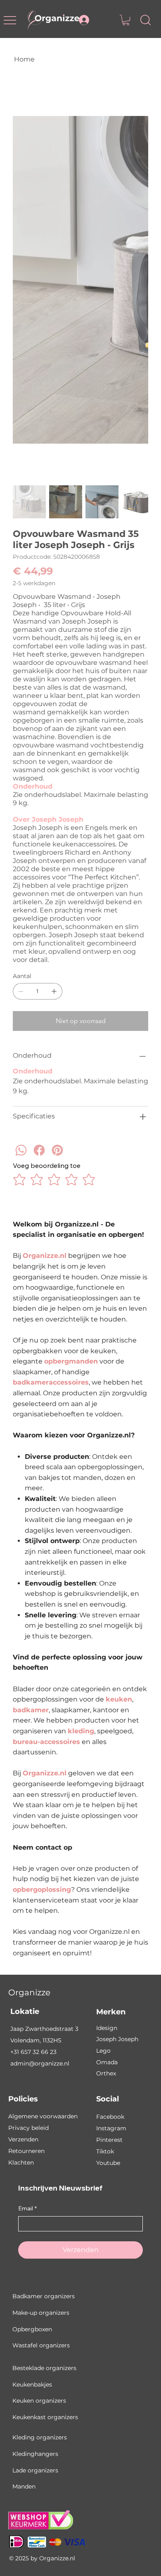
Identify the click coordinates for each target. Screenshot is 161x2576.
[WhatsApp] (21, 1162)
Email (27, 2208)
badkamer (31, 1710)
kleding (81, 1731)
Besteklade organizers (44, 2368)
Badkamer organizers (44, 2296)
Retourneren (26, 2151)
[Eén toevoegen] (54, 991)
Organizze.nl (45, 1256)
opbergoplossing (42, 1889)
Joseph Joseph (117, 2039)
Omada (107, 2062)
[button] (126, 20)
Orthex (106, 2073)
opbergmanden (71, 1361)
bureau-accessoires (46, 1742)
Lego (103, 2051)
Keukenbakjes (32, 2385)
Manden (24, 2486)
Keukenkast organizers (45, 2417)
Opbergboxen (32, 2329)
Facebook (110, 2117)
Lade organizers (35, 2470)
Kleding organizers (40, 2437)
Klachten (21, 2162)
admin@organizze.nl (40, 2063)
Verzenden (23, 2139)
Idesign (107, 2028)
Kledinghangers (35, 2454)
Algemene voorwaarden (43, 2116)
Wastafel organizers (41, 2345)
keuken (119, 1699)
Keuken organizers (39, 2401)
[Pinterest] (57, 1162)
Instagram (111, 2128)
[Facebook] (39, 1162)
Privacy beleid (28, 2128)
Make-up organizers (41, 2313)
